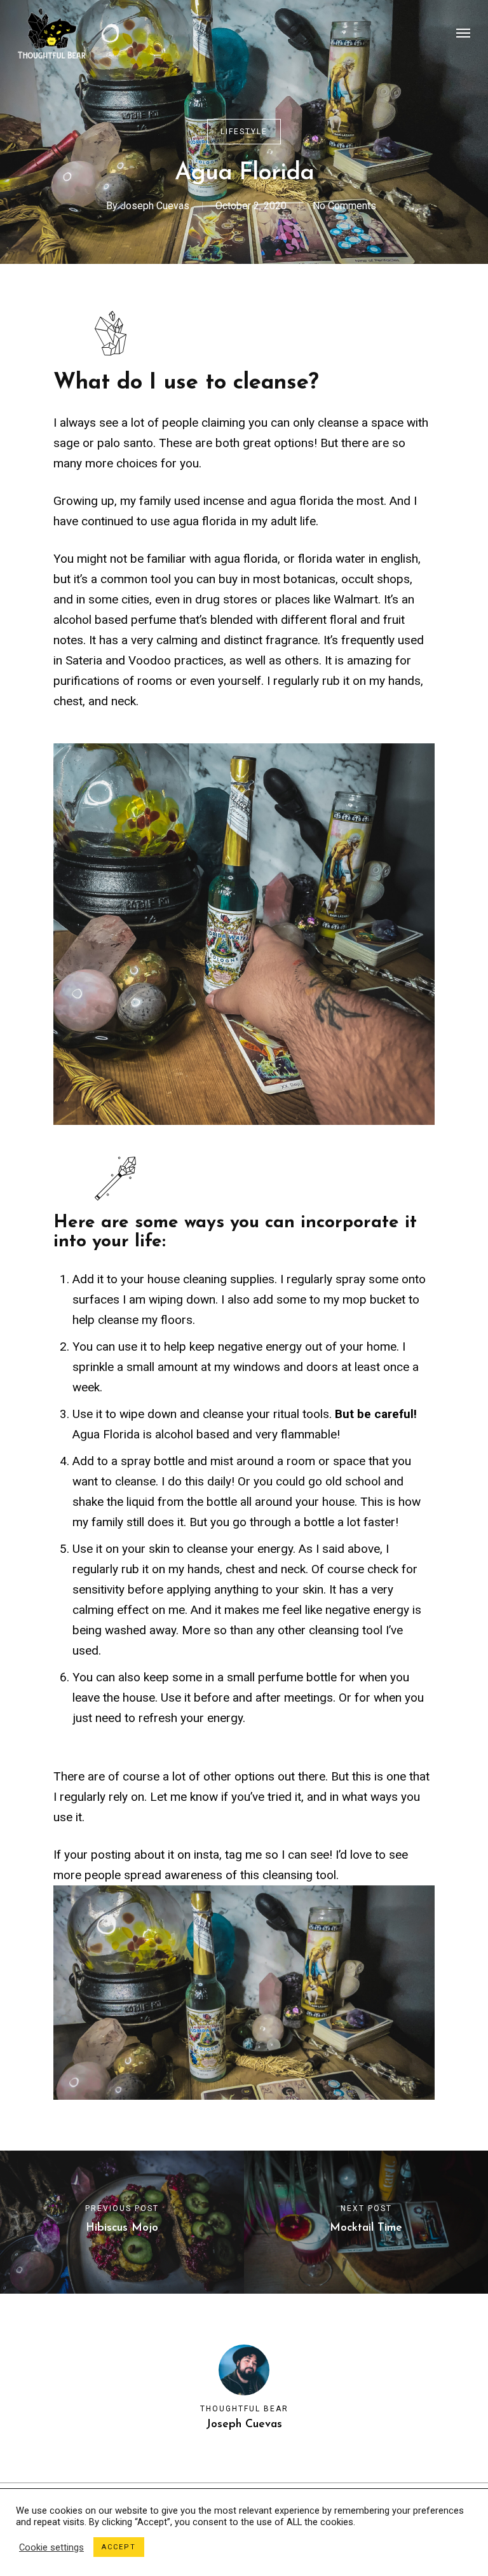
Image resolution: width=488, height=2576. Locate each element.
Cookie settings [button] (51, 2547)
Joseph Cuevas (155, 206)
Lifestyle (244, 132)
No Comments (344, 206)
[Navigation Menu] (463, 33)
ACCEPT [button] (119, 2547)
